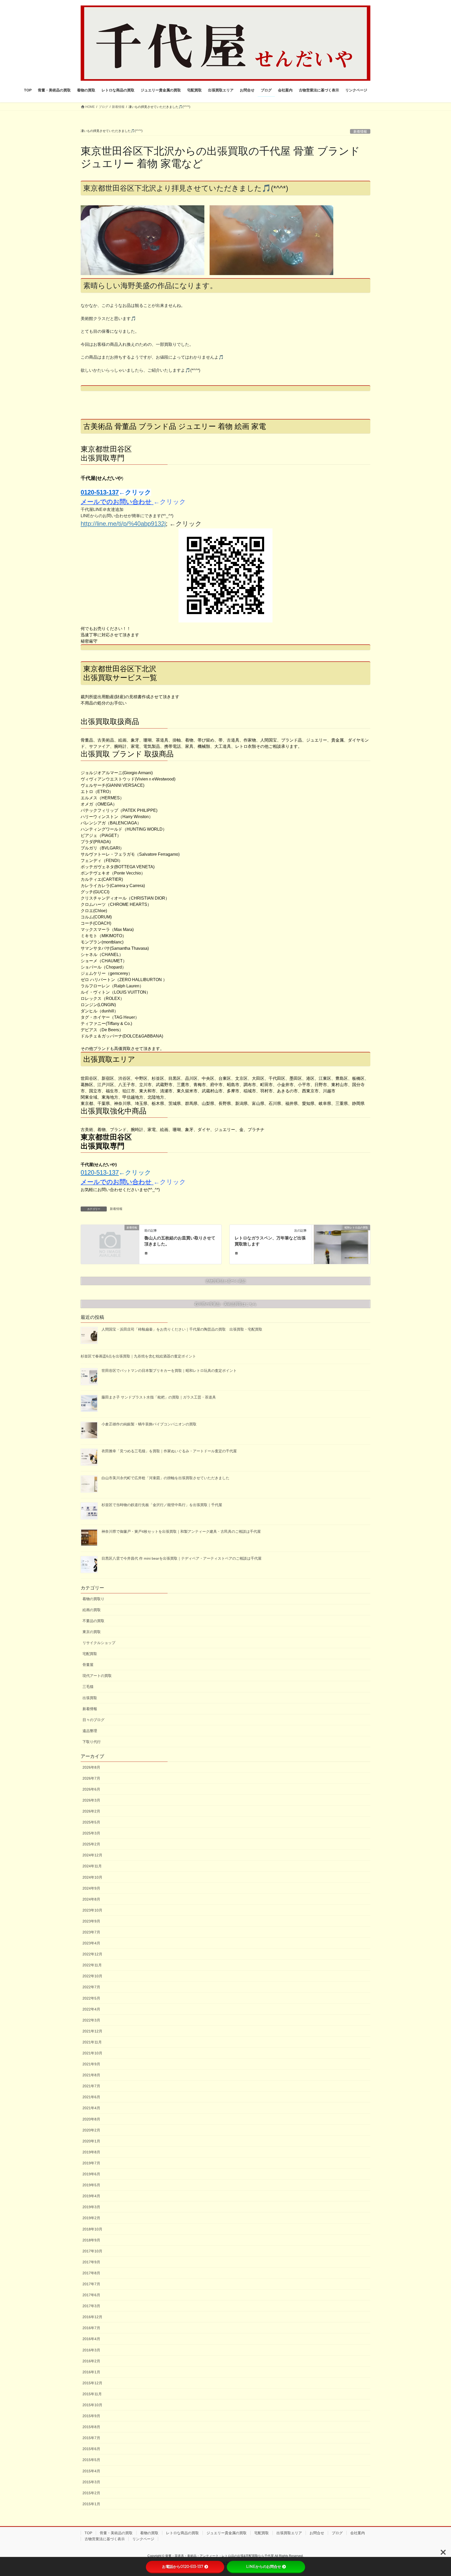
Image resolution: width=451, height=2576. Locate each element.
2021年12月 (92, 2031)
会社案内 (358, 2533)
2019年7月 (91, 2163)
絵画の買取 (92, 1610)
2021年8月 (91, 2075)
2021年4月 (91, 2108)
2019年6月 (91, 2174)
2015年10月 (92, 2405)
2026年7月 (91, 1778)
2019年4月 (91, 2196)
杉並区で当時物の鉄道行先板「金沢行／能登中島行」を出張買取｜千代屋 (162, 1505)
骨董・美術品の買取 (116, 2533)
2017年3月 (91, 2306)
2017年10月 (92, 2251)
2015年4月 (91, 2471)
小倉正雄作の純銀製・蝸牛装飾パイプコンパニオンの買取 (149, 1424)
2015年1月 (91, 2504)
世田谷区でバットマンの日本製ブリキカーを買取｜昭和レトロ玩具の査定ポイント (169, 1371)
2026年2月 (91, 1811)
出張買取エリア (289, 2533)
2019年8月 (91, 2152)
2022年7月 (91, 1987)
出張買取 (90, 1698)
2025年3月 (91, 1833)
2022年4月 (91, 2009)
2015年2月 (91, 2493)
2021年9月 (91, 2064)
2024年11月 (92, 1866)
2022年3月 (91, 2020)
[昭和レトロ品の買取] (341, 1244)
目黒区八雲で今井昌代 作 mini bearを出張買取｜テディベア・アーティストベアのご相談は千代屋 (182, 1558)
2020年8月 (91, 2119)
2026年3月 (91, 1800)
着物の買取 (149, 2533)
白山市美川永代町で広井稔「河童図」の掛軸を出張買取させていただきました (165, 1478)
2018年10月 (92, 2229)
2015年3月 (91, 2482)
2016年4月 (91, 2339)
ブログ (337, 2533)
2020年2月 (91, 2130)
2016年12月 (92, 2317)
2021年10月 (92, 2053)
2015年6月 (91, 2449)
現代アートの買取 (97, 1676)
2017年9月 (91, 2262)
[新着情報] (110, 1243)
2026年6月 (91, 1789)
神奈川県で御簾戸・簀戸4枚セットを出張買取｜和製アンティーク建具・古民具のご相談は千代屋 (181, 1531)
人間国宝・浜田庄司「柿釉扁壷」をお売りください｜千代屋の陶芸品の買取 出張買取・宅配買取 (184, 1329)
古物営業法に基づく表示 (105, 2539)
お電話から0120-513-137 (183, 2567)
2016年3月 (91, 2350)
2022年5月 (91, 1998)
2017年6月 (91, 2295)
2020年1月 (91, 2141)
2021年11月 (92, 2042)
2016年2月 (91, 2361)
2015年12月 (92, 2383)
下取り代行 (92, 1742)
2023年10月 (92, 1910)
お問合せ (317, 2533)
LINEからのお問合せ (264, 2567)
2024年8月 (91, 1899)
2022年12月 (92, 1954)
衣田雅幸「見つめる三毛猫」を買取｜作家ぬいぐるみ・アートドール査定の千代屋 (169, 1451)
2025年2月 (91, 1844)
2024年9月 (91, 1888)
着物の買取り (93, 1599)
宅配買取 (90, 1654)
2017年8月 (91, 2273)
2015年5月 (91, 2460)
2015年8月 (91, 2427)
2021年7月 (91, 2086)
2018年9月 (91, 2240)
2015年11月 (92, 2394)
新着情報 (116, 1209)
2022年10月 (92, 1976)
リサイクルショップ (99, 1643)
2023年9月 (91, 1921)
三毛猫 (88, 1687)
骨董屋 (88, 1665)
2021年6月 (91, 2097)
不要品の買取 (93, 1621)
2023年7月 (91, 1932)
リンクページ (143, 2539)
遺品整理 (90, 1731)
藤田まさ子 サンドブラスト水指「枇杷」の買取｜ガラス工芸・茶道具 (159, 1397)
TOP (88, 2533)
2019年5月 (91, 2185)
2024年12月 (92, 1855)
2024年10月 (92, 1877)
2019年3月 (91, 2207)
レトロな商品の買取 (182, 2533)
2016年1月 (91, 2372)
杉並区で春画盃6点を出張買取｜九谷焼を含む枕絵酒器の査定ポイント (138, 1356)
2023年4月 (91, 1943)
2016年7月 (91, 2328)
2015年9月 (91, 2416)
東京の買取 (92, 1632)
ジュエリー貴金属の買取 (227, 2533)
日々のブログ (93, 1720)
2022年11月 (92, 1965)
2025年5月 (91, 1822)
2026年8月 (91, 1767)
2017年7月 (91, 2284)
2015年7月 (91, 2438)
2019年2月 (91, 2218)
